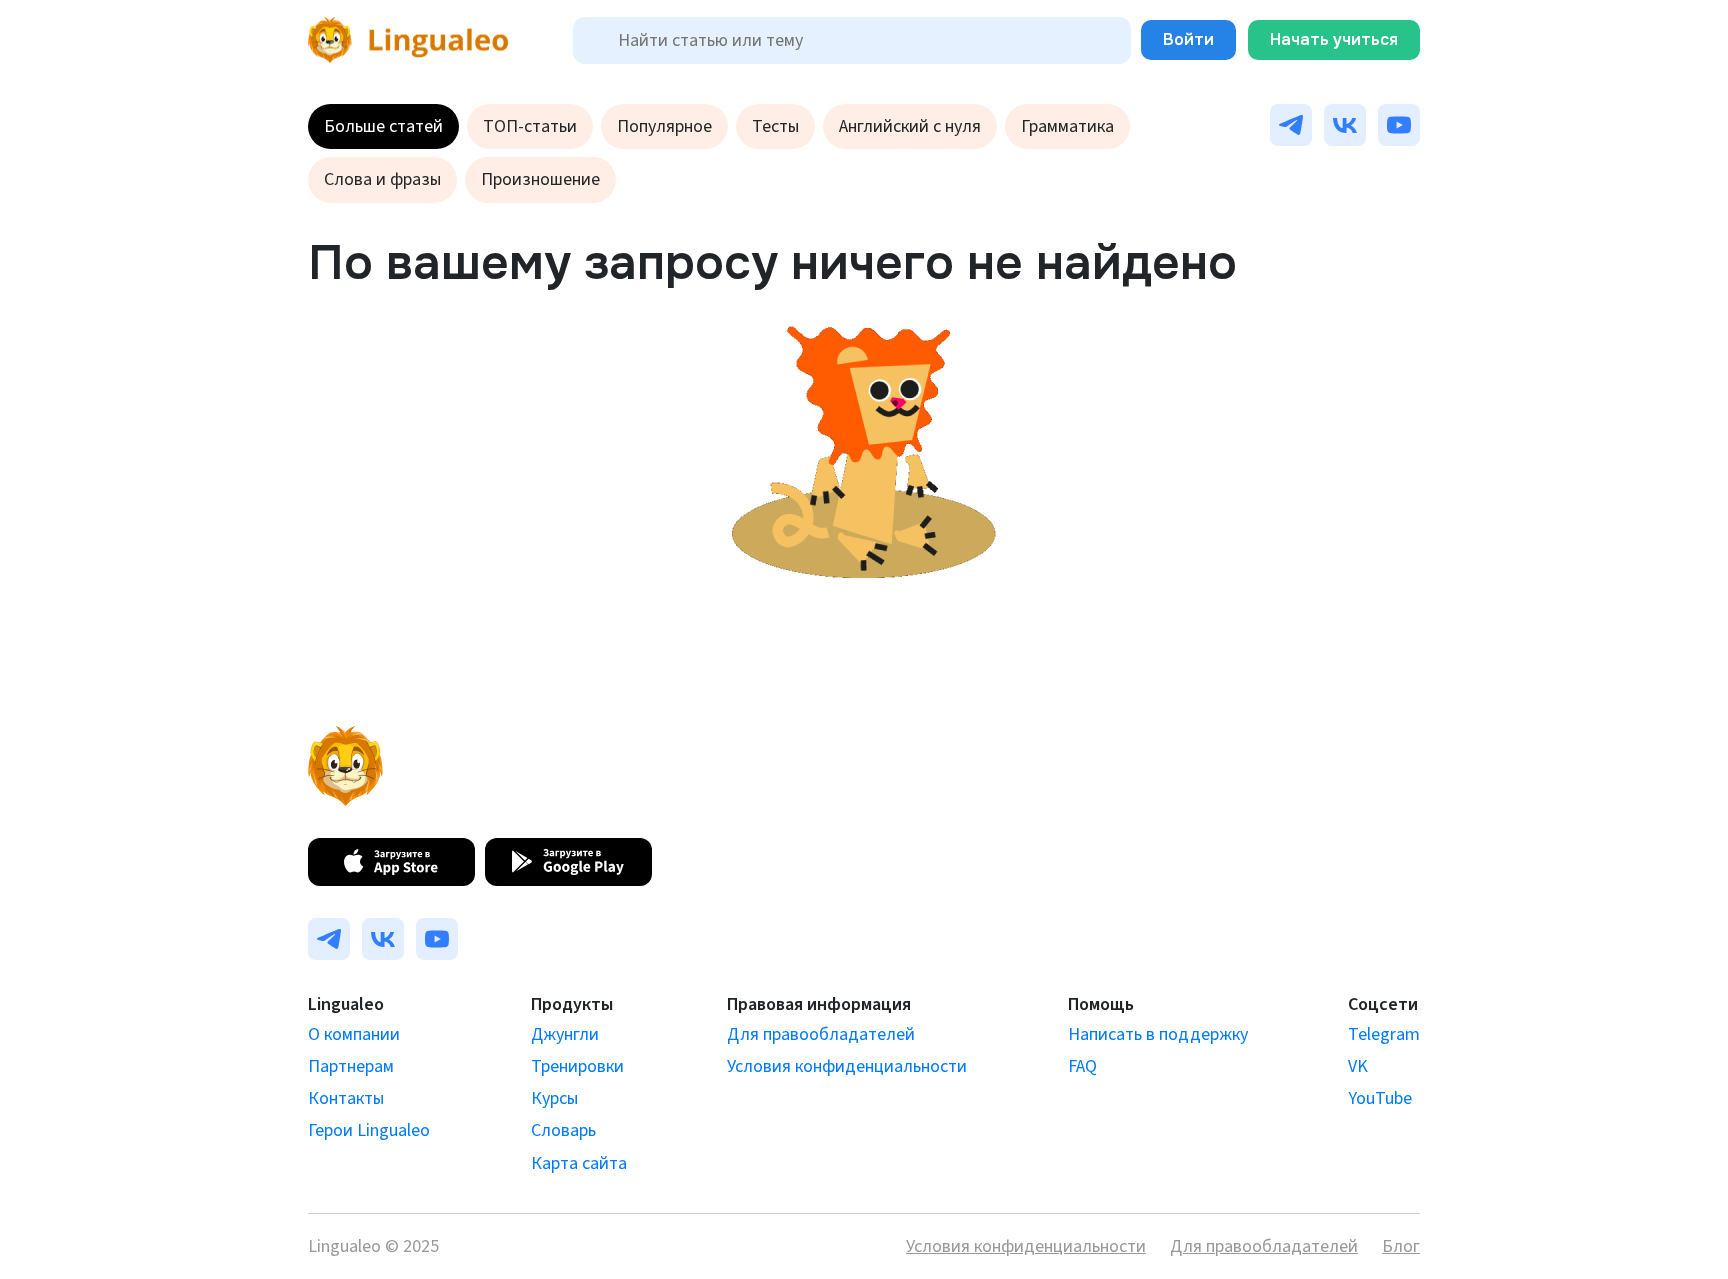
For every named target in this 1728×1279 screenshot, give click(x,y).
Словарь (563, 1130)
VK (1358, 1066)
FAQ (1082, 1066)
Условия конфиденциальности (847, 1066)
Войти (1188, 39)
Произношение (540, 179)
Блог (1401, 1246)
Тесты (775, 126)
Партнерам (351, 1066)
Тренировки (577, 1066)
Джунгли (565, 1034)
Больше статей (383, 126)
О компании (354, 1034)
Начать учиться (1334, 39)
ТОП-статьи (530, 126)
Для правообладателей (821, 1034)
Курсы (554, 1098)
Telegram (1384, 1034)
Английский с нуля (910, 126)
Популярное (664, 126)
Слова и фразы (382, 179)
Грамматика (1067, 126)
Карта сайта (579, 1163)
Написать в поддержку (1158, 1034)
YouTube (1380, 1098)
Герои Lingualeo (369, 1130)
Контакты (346, 1098)
